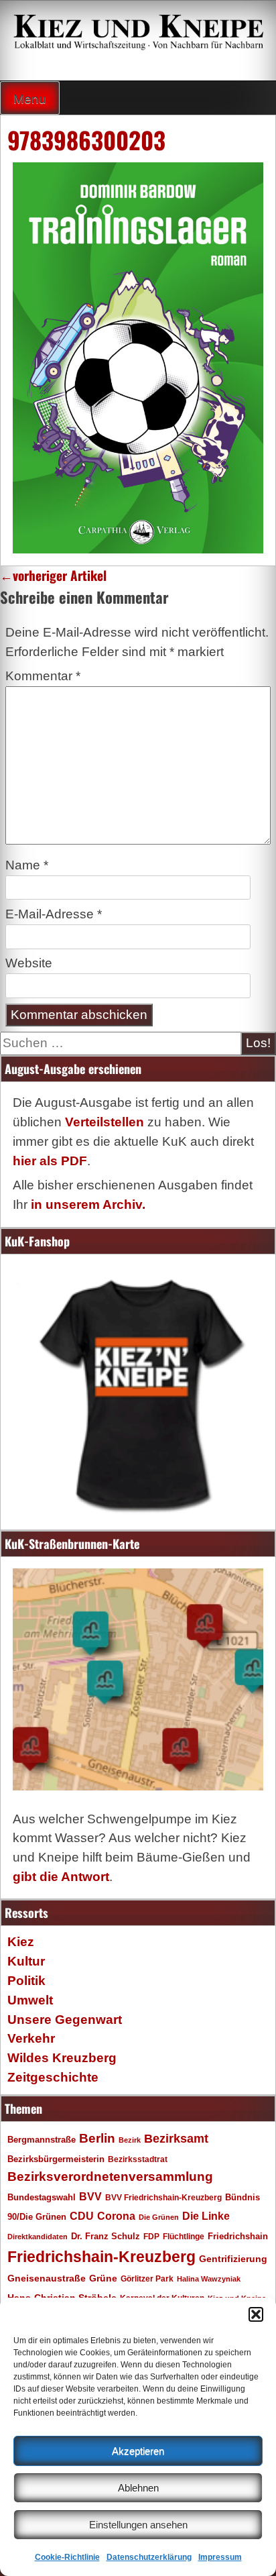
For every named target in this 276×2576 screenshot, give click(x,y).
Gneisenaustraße (47, 2278)
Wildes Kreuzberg (62, 2058)
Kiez (21, 1942)
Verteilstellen (105, 1122)
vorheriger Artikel (53, 575)
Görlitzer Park (147, 2279)
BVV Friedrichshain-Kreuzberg (163, 2197)
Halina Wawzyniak (209, 2279)
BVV (90, 2196)
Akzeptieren (138, 2451)
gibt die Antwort (61, 1877)
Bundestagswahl (42, 2198)
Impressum (220, 2557)
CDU (82, 2216)
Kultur (26, 1961)
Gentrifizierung (233, 2259)
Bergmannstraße (42, 2140)
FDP (151, 2236)
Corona (116, 2216)
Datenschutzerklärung (149, 2557)
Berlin (97, 2138)
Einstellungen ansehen (138, 2525)
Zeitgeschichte (53, 2077)
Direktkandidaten (38, 2237)
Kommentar (43, 676)
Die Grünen (159, 2217)
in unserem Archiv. (88, 1204)
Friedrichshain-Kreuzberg (101, 2257)
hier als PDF (50, 1161)
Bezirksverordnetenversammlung (110, 2177)
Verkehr (31, 2038)
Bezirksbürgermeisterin (56, 2159)
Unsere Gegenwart (65, 2020)
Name (27, 865)
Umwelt (30, 2000)
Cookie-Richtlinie (67, 2557)
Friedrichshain (238, 2236)
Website (29, 963)
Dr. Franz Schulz (106, 2236)
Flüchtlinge (184, 2236)
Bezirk (130, 2140)
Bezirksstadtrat (138, 2159)
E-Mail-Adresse (54, 914)
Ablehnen (138, 2488)
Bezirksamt (176, 2139)
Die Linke (206, 2216)
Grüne (103, 2278)
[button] (256, 2314)
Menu (30, 99)
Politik (26, 1981)
